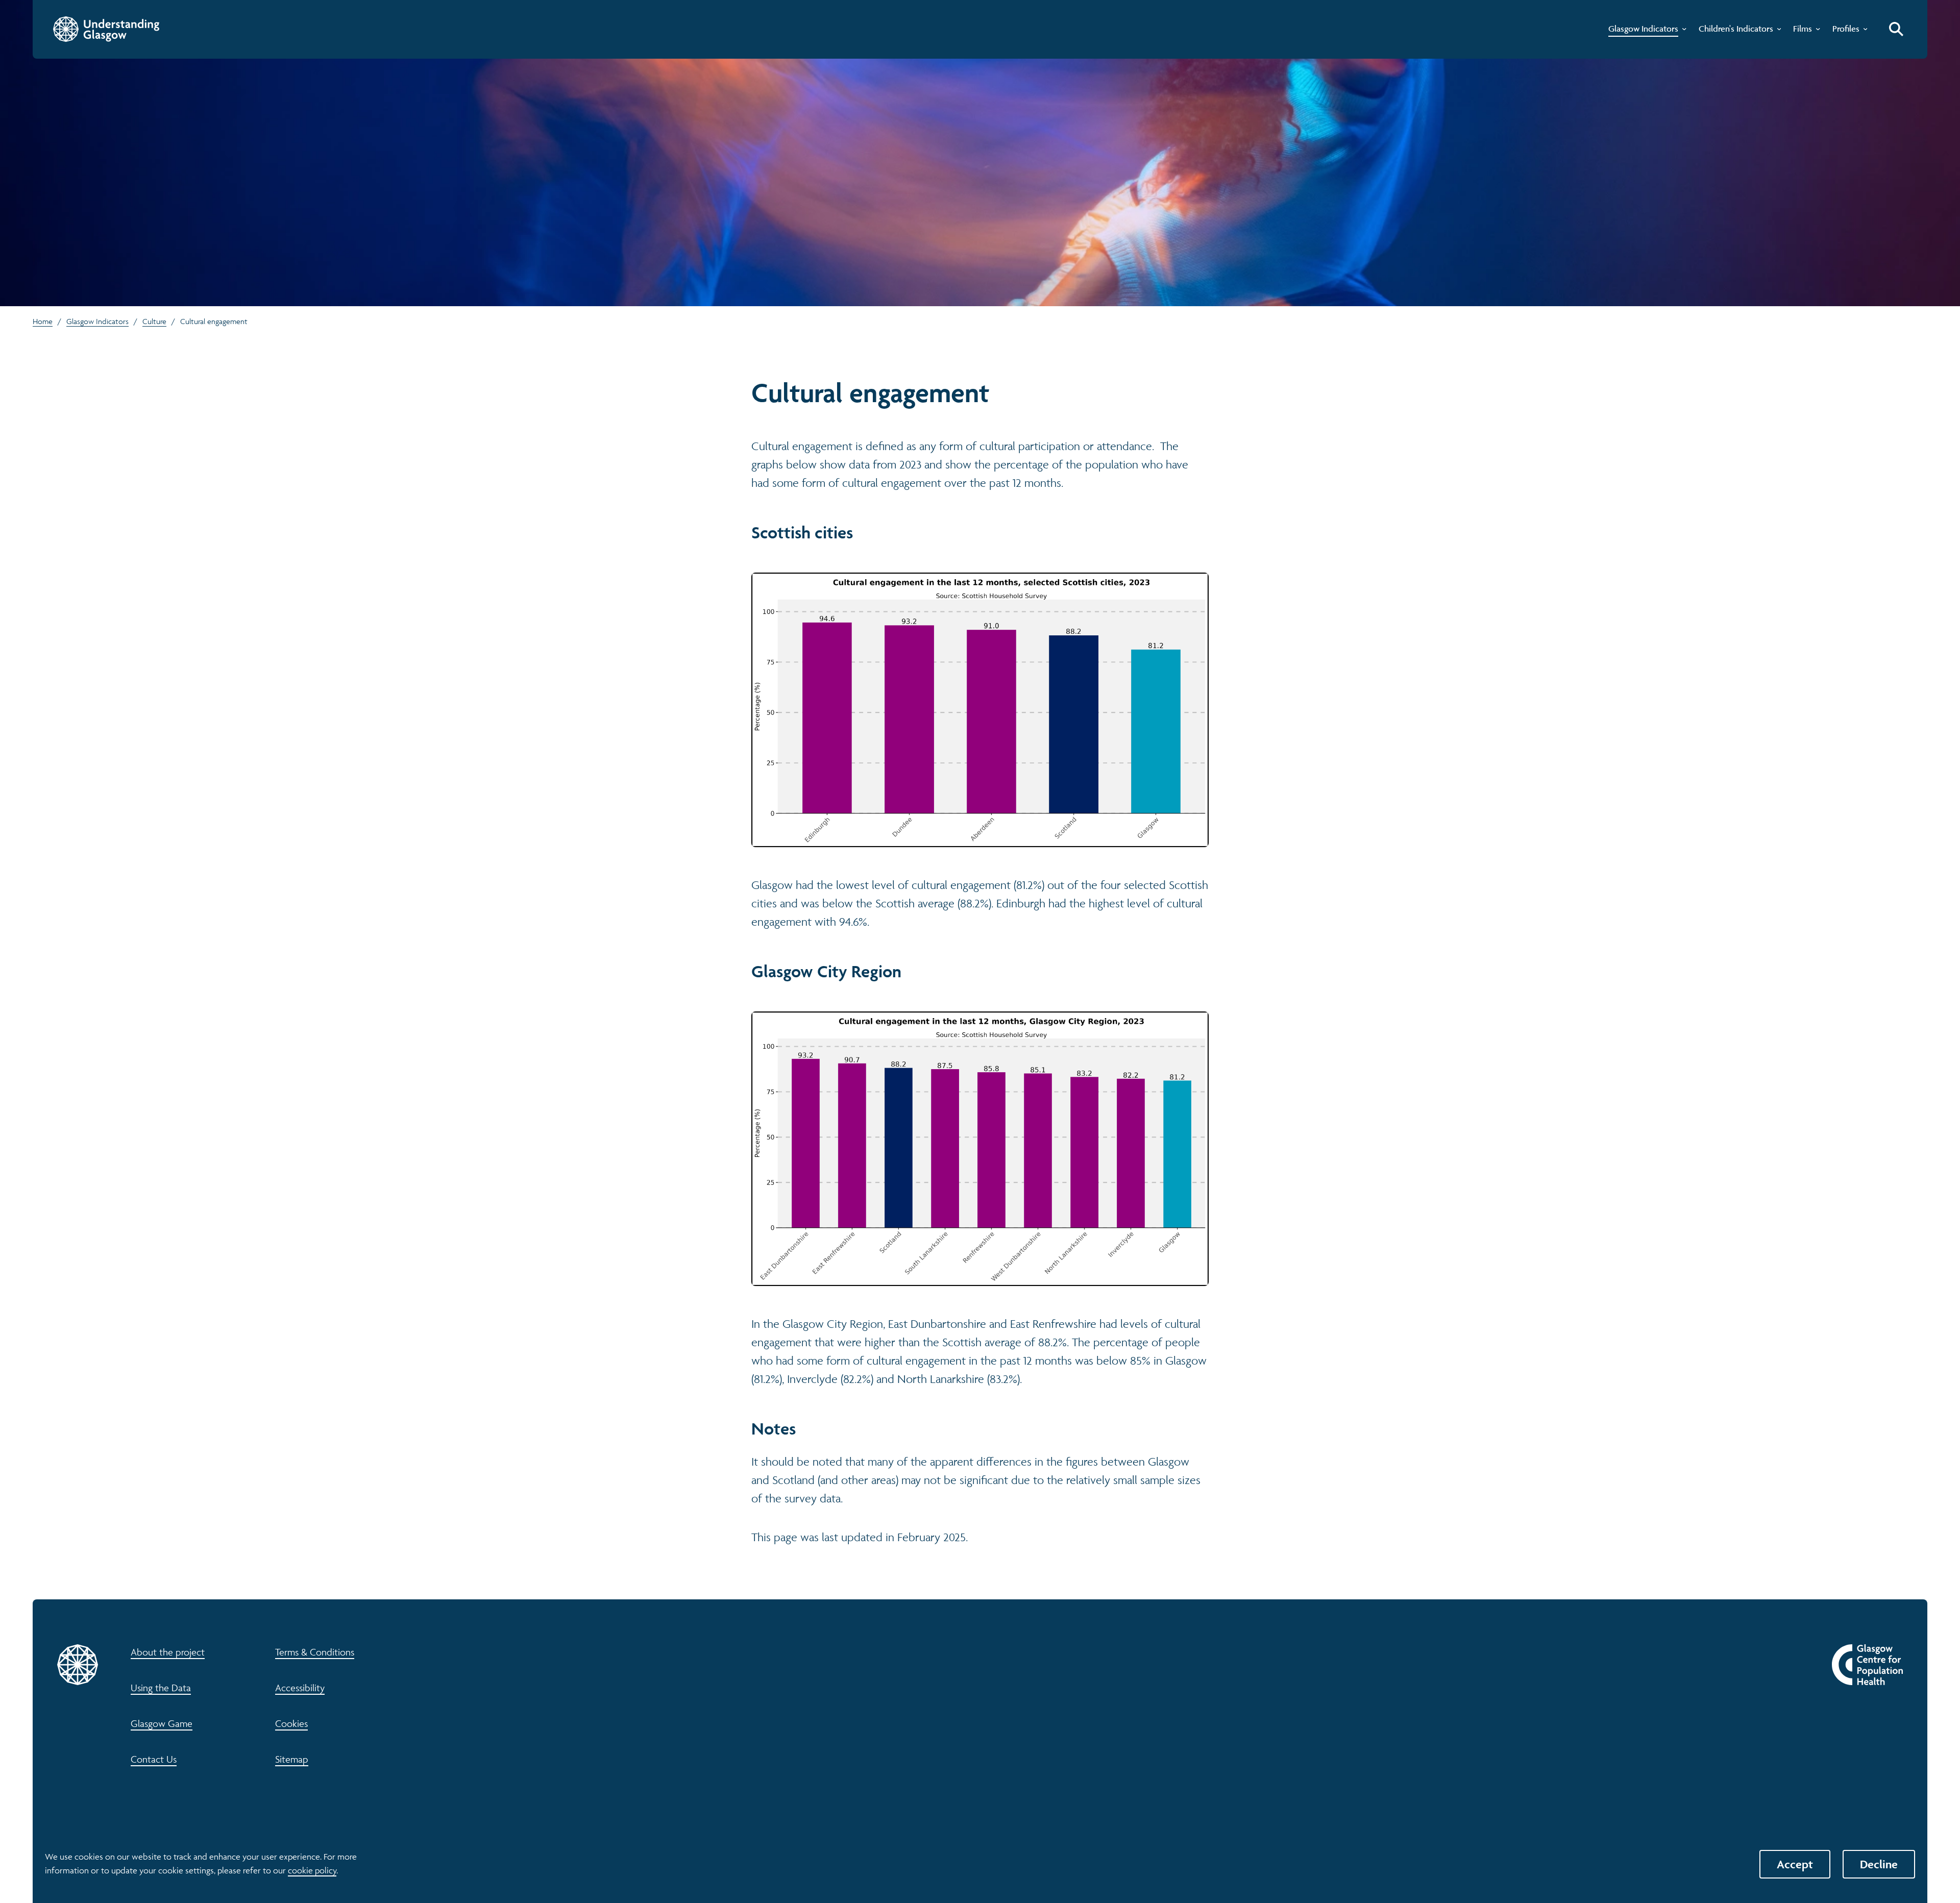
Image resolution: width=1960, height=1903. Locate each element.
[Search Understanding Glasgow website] (1896, 29)
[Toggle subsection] (1682, 31)
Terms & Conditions (315, 1652)
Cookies (291, 1723)
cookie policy (312, 1870)
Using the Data (161, 1688)
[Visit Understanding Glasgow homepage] (106, 29)
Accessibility (300, 1688)
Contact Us (154, 1759)
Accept (1795, 1864)
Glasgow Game (162, 1723)
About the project (168, 1652)
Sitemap (292, 1759)
